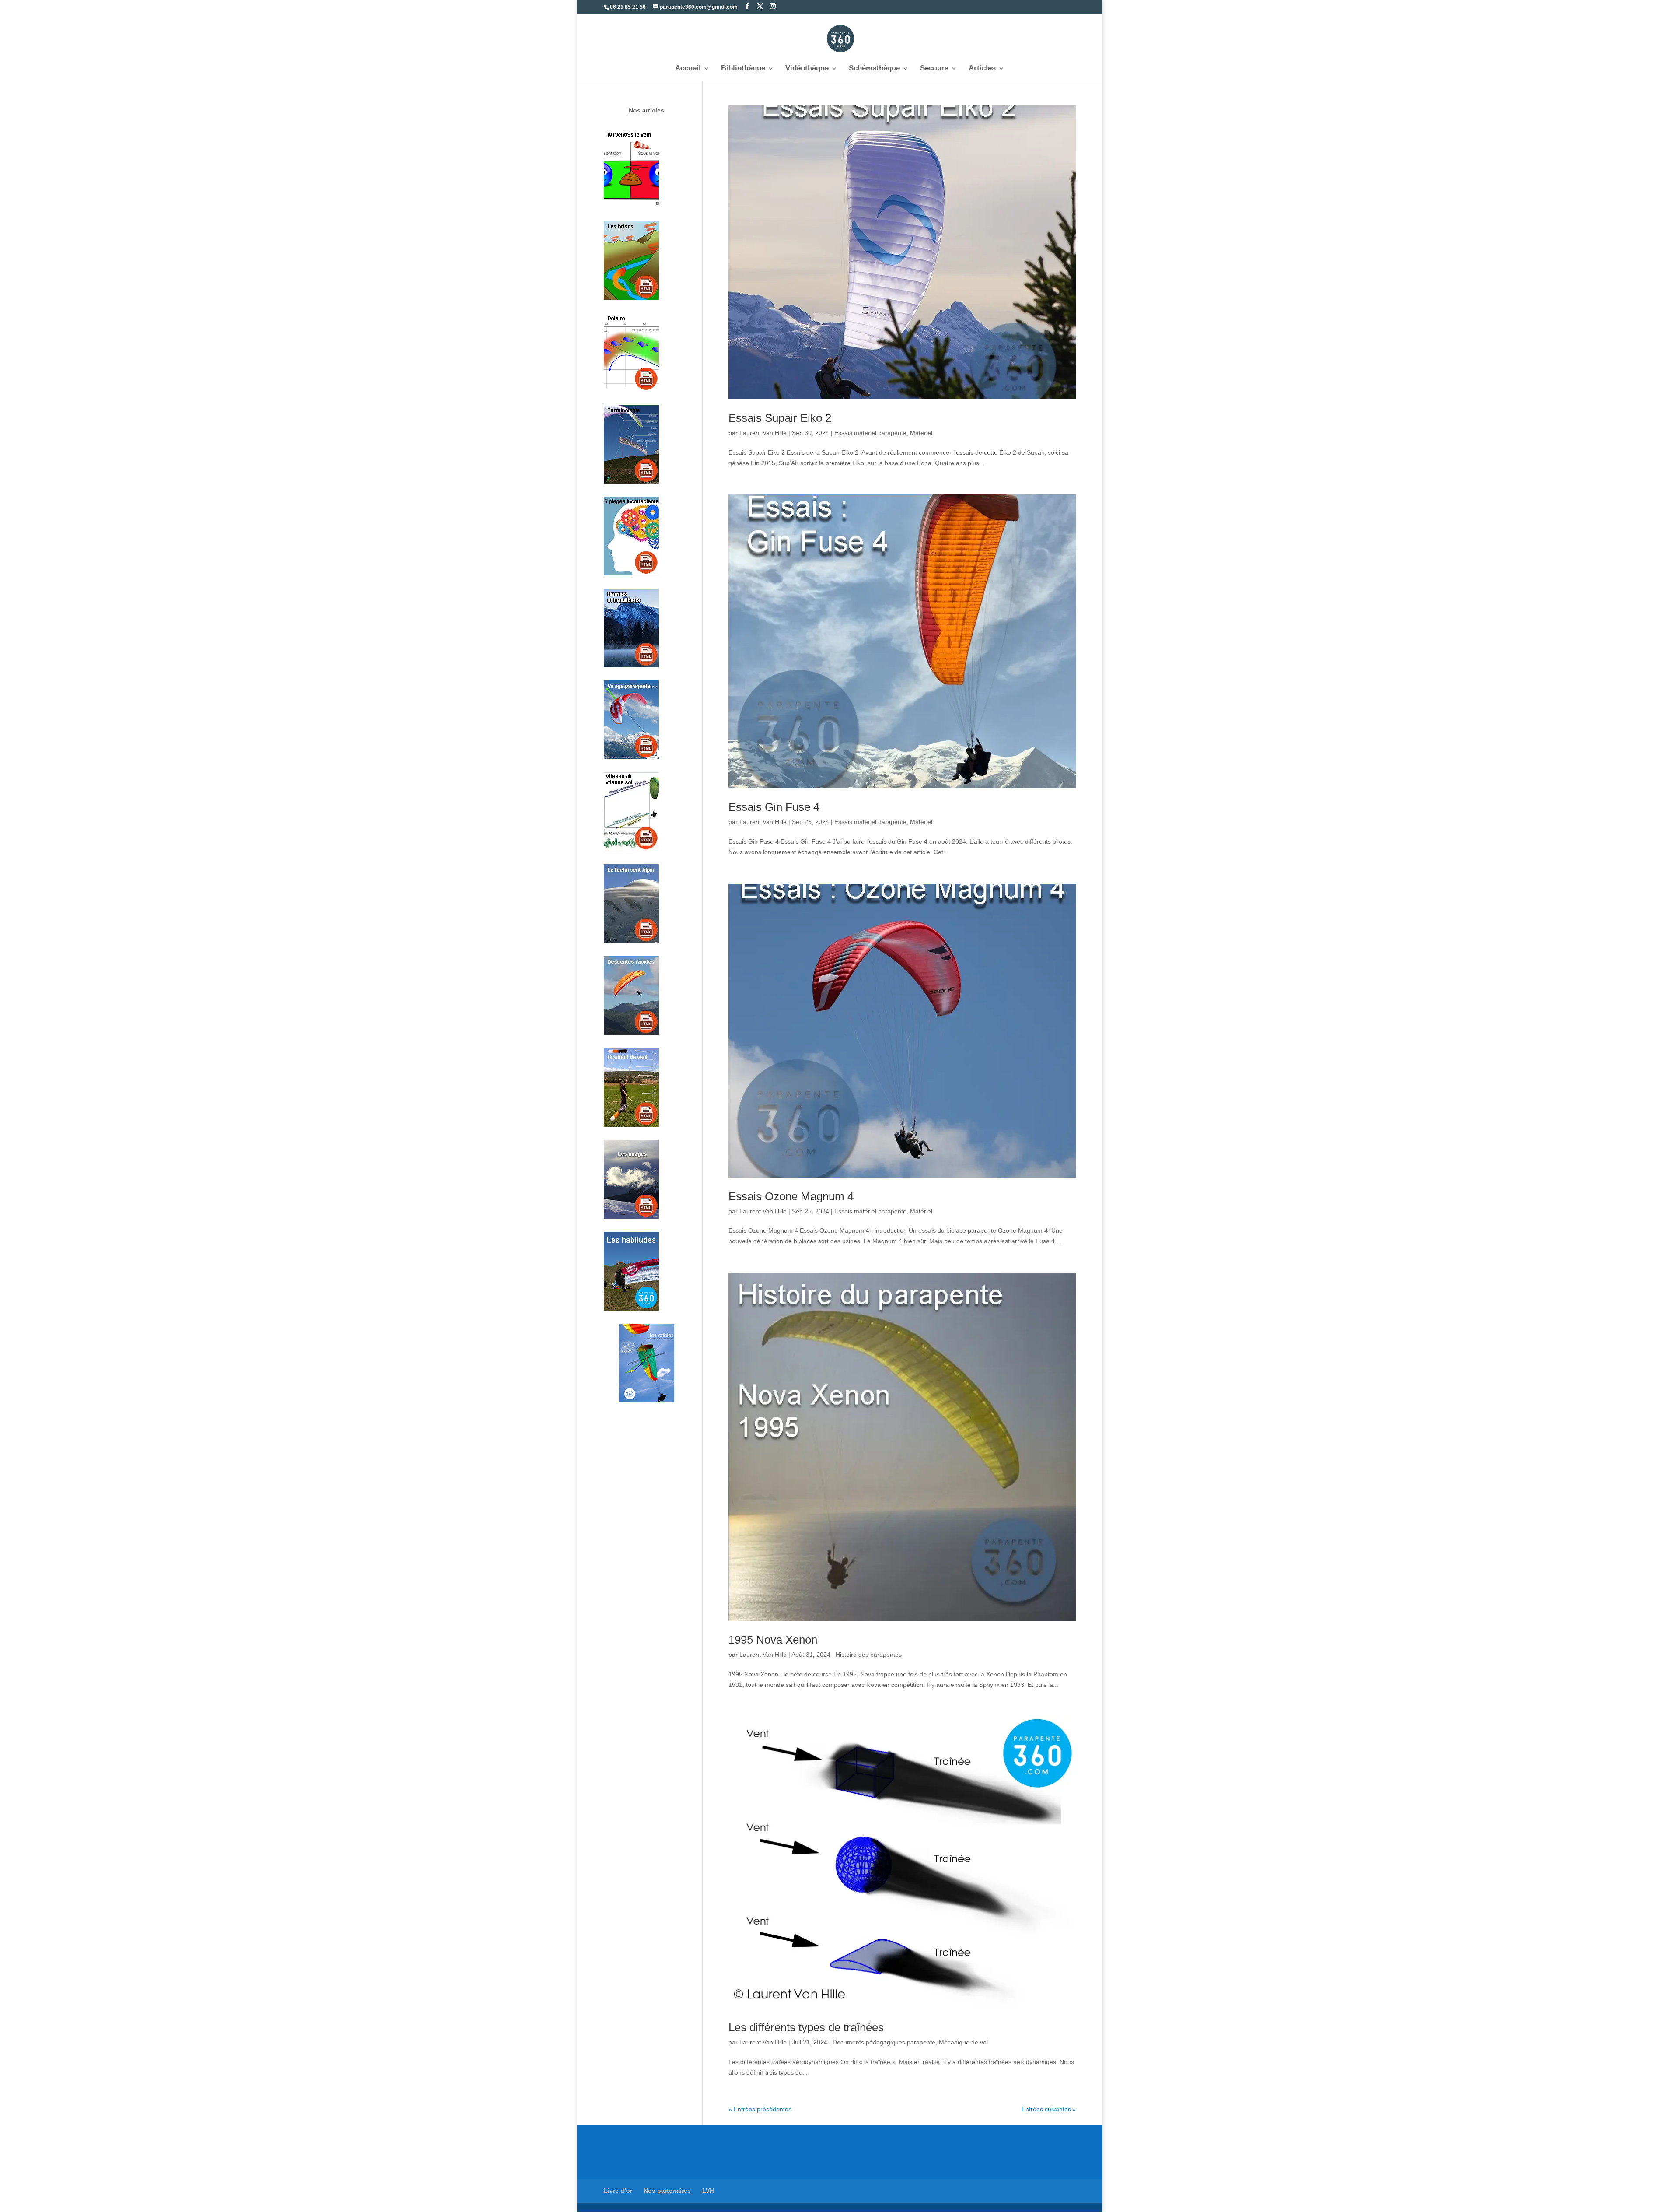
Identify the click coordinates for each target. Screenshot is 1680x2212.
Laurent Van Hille (763, 433)
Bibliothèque (743, 69)
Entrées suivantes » (1049, 2109)
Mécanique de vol (963, 2042)
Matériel (921, 433)
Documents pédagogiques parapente (884, 2042)
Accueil (688, 69)
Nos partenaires (667, 2191)
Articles (982, 69)
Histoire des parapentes (869, 1655)
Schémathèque (874, 69)
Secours (934, 69)
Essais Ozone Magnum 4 (791, 1196)
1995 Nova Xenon (773, 1640)
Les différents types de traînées (806, 2027)
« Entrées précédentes (760, 2109)
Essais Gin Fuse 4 (774, 807)
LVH (708, 2191)
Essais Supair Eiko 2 (780, 418)
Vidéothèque (807, 69)
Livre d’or (618, 2191)
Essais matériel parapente (870, 433)
